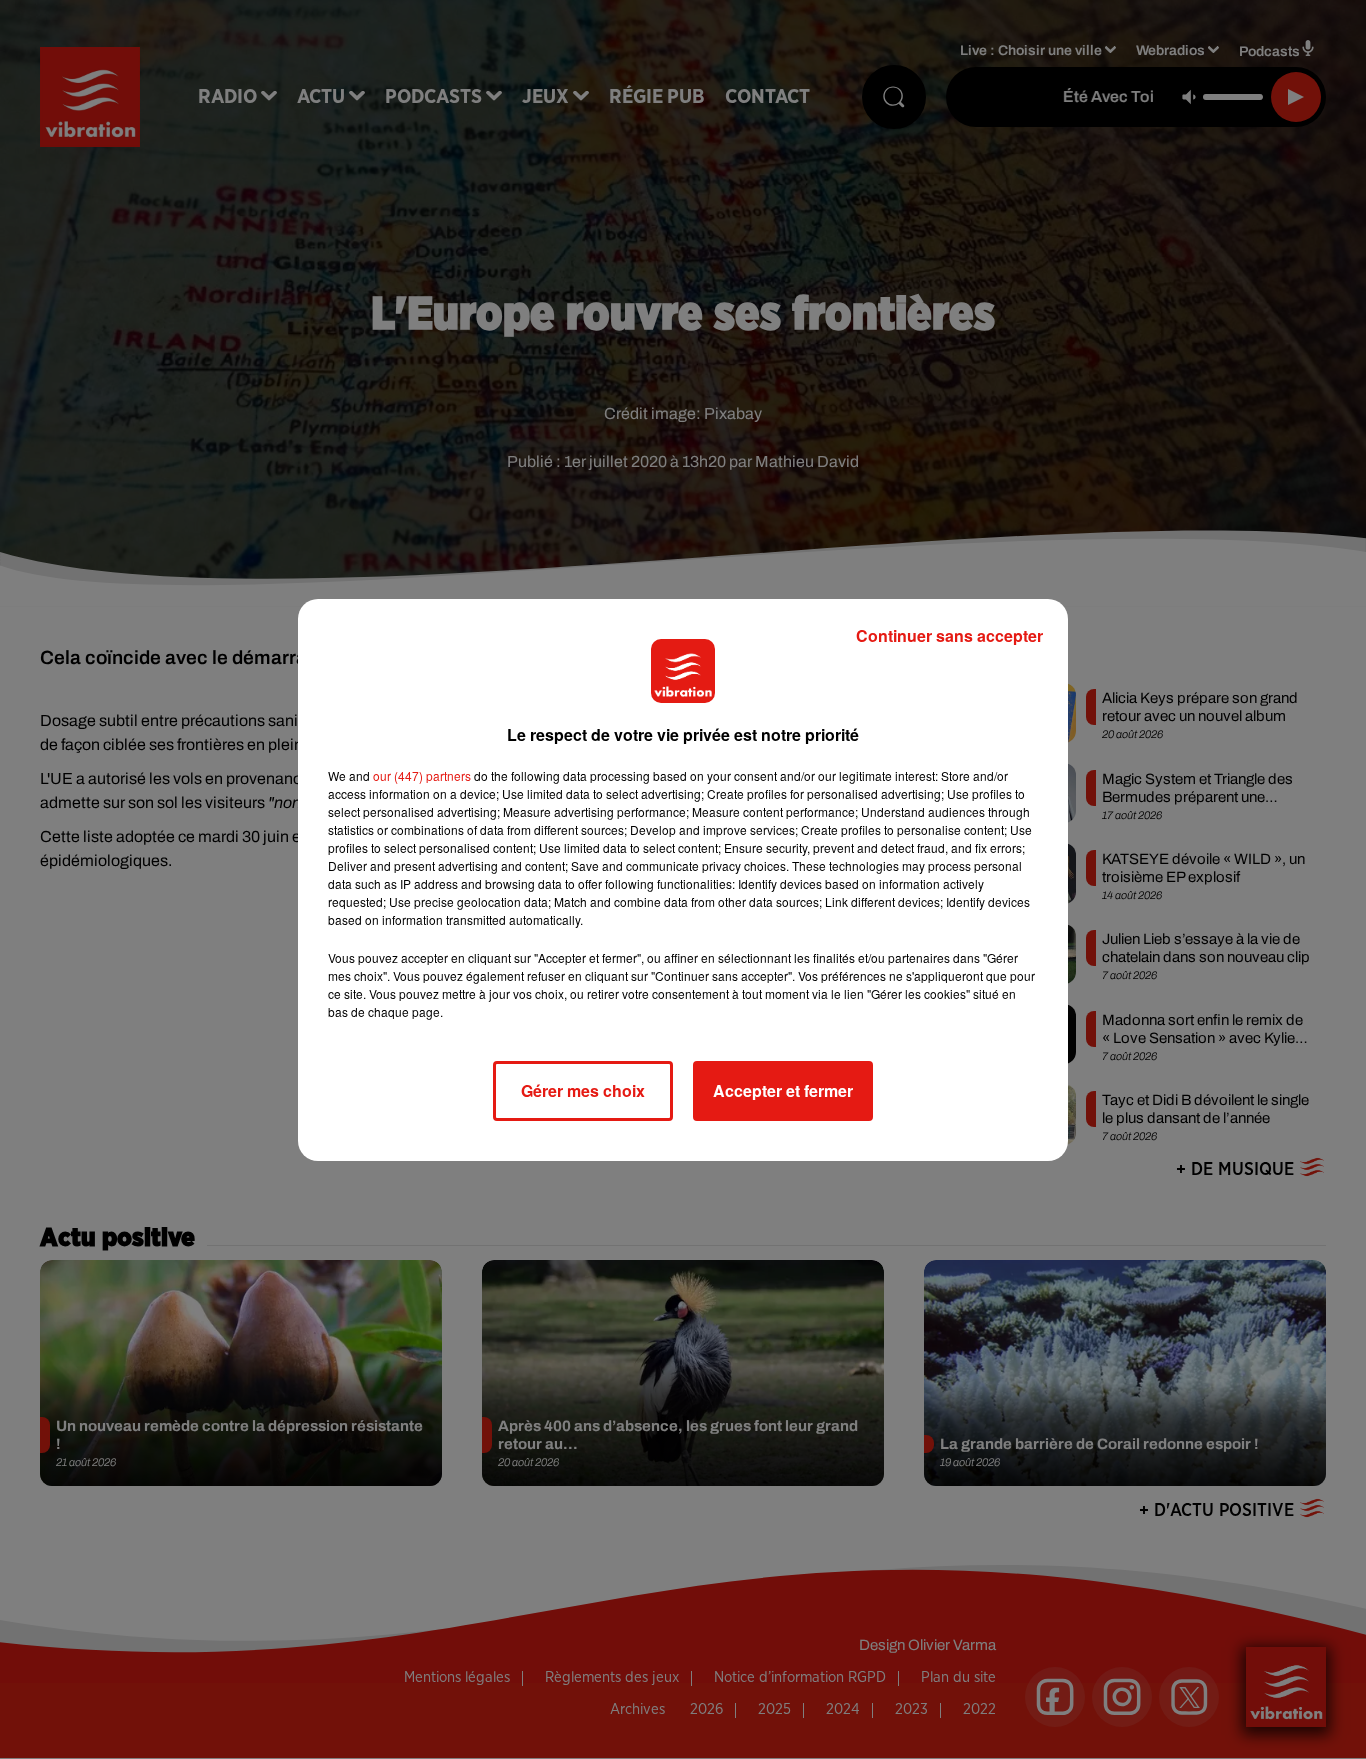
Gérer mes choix (583, 1090)
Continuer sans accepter (949, 635)
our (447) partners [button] (422, 775)
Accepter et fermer (783, 1090)
